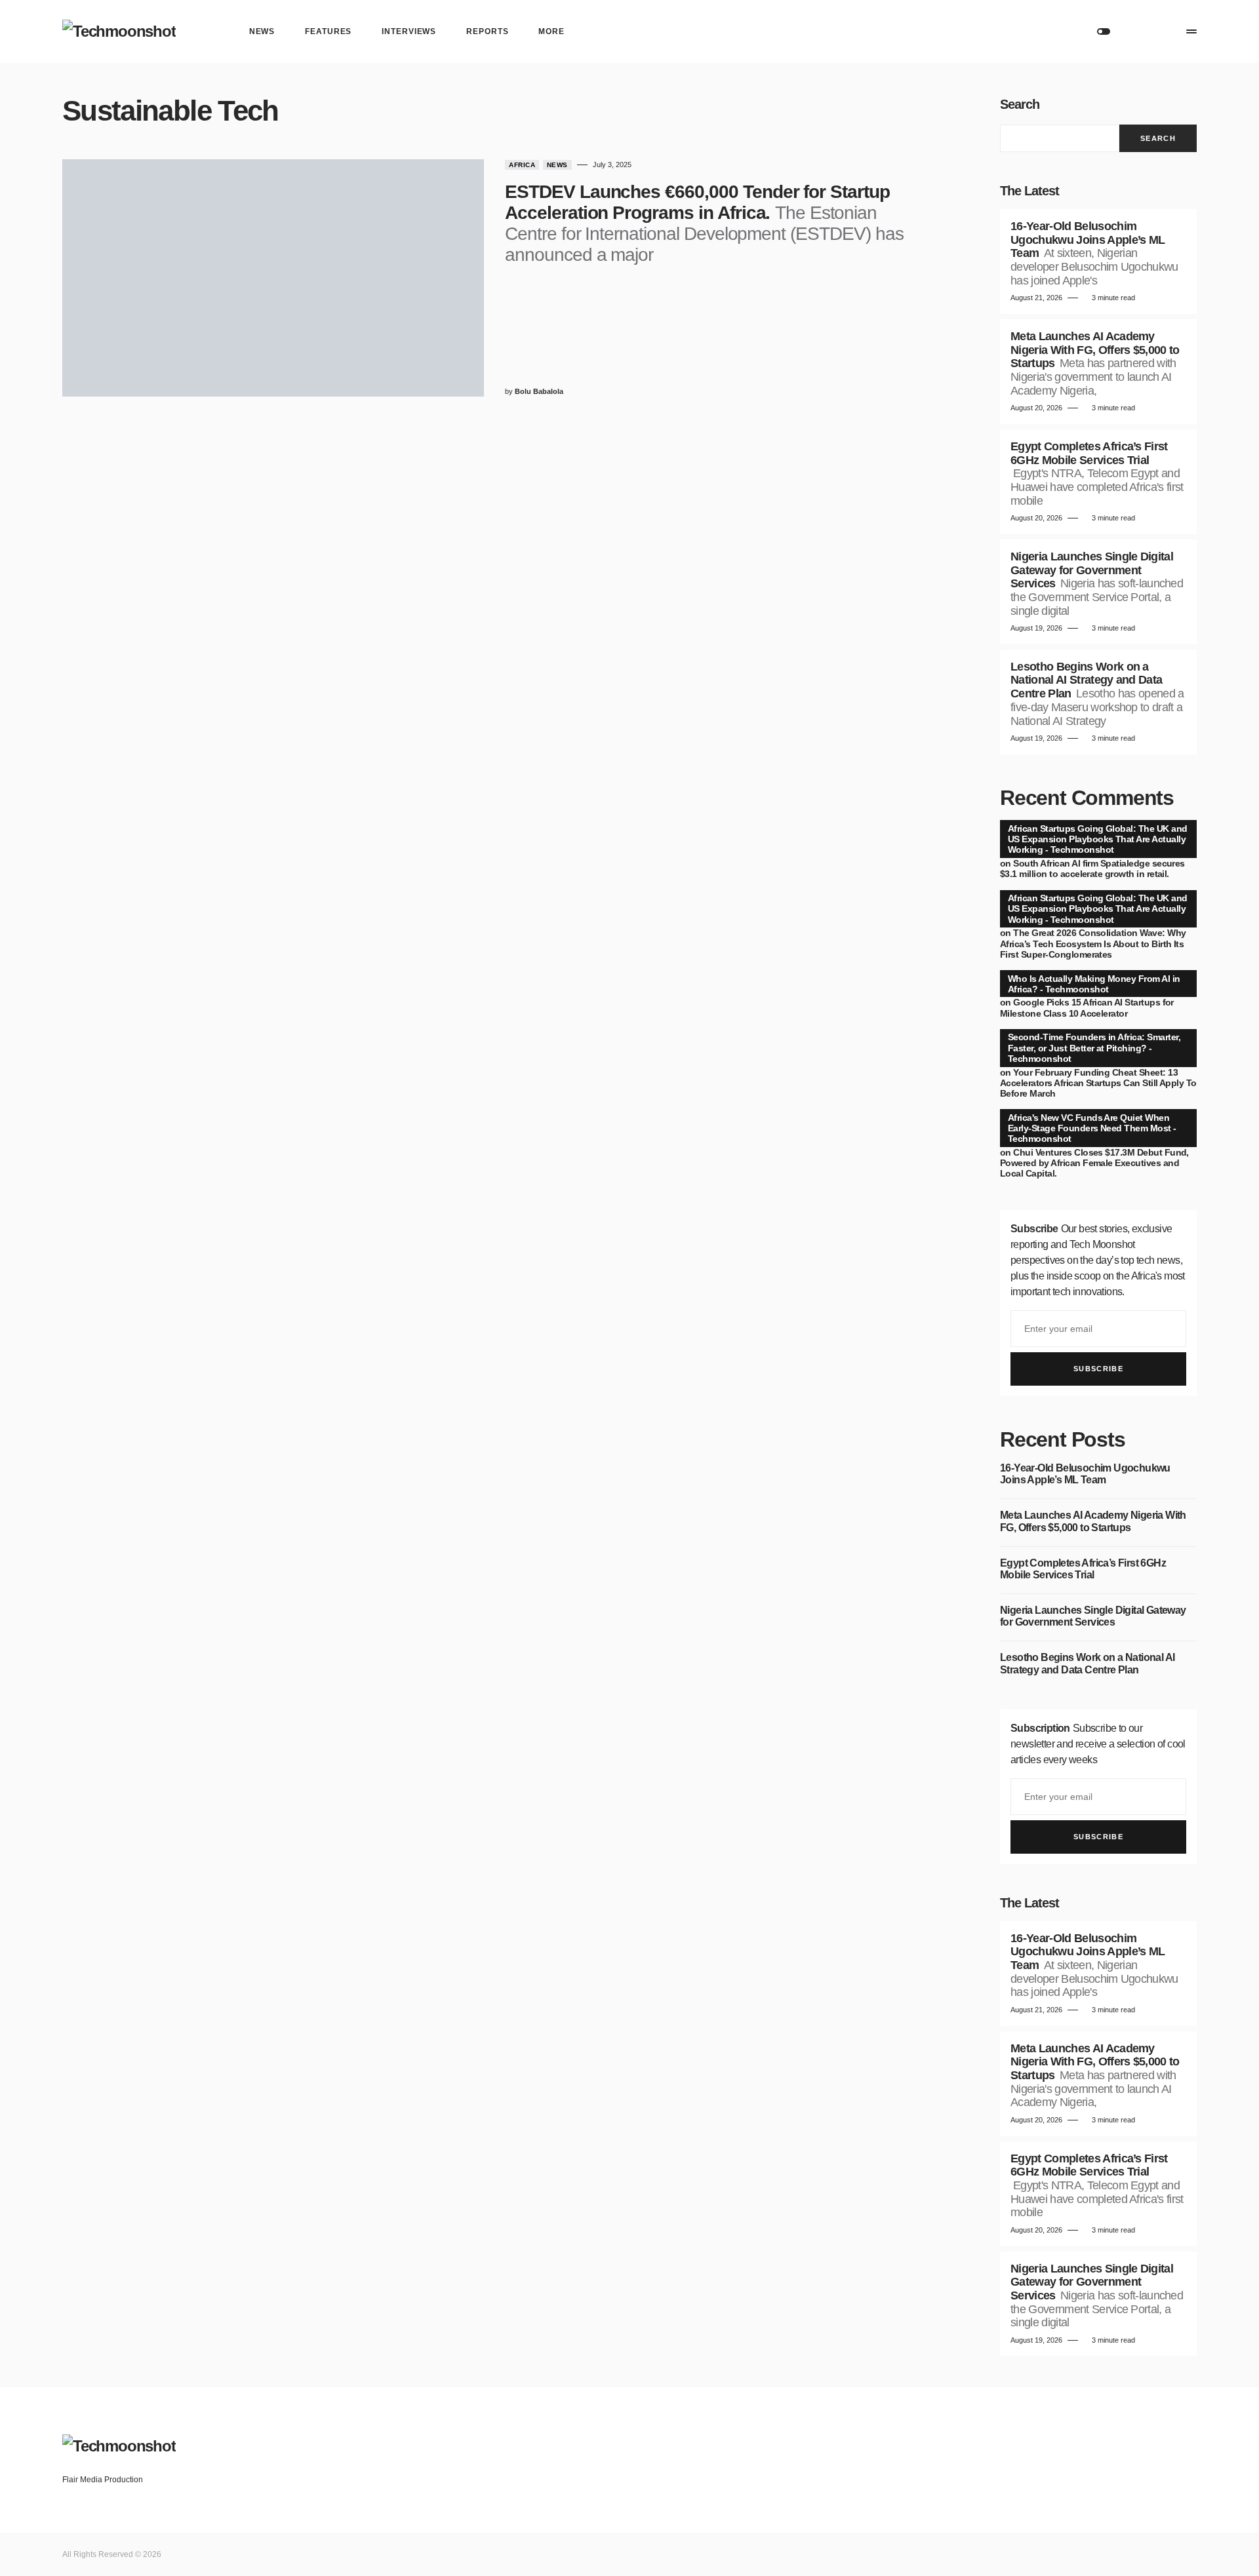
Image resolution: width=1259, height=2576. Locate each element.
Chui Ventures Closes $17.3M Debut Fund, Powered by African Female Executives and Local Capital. (1094, 1163)
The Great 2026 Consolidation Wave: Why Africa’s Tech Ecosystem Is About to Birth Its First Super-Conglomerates (1093, 943)
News (557, 165)
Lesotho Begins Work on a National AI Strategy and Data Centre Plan (1087, 1663)
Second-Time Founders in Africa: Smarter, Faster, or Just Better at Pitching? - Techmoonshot (1094, 1047)
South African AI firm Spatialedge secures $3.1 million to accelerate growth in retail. (1092, 868)
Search (1020, 104)
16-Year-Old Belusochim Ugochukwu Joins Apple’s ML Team (1085, 1474)
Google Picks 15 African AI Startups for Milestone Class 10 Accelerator (1087, 1007)
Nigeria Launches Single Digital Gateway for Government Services (1093, 1616)
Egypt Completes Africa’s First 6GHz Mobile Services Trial (1083, 1569)
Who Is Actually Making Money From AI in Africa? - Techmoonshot (1094, 984)
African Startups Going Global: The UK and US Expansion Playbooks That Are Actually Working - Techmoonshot (1097, 839)
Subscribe (1098, 1369)
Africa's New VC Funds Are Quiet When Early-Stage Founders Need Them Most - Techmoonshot (1092, 1128)
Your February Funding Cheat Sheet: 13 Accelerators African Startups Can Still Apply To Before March (1098, 1083)
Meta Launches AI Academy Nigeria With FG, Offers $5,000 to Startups (1093, 1521)
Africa (522, 165)
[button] (1104, 31)
